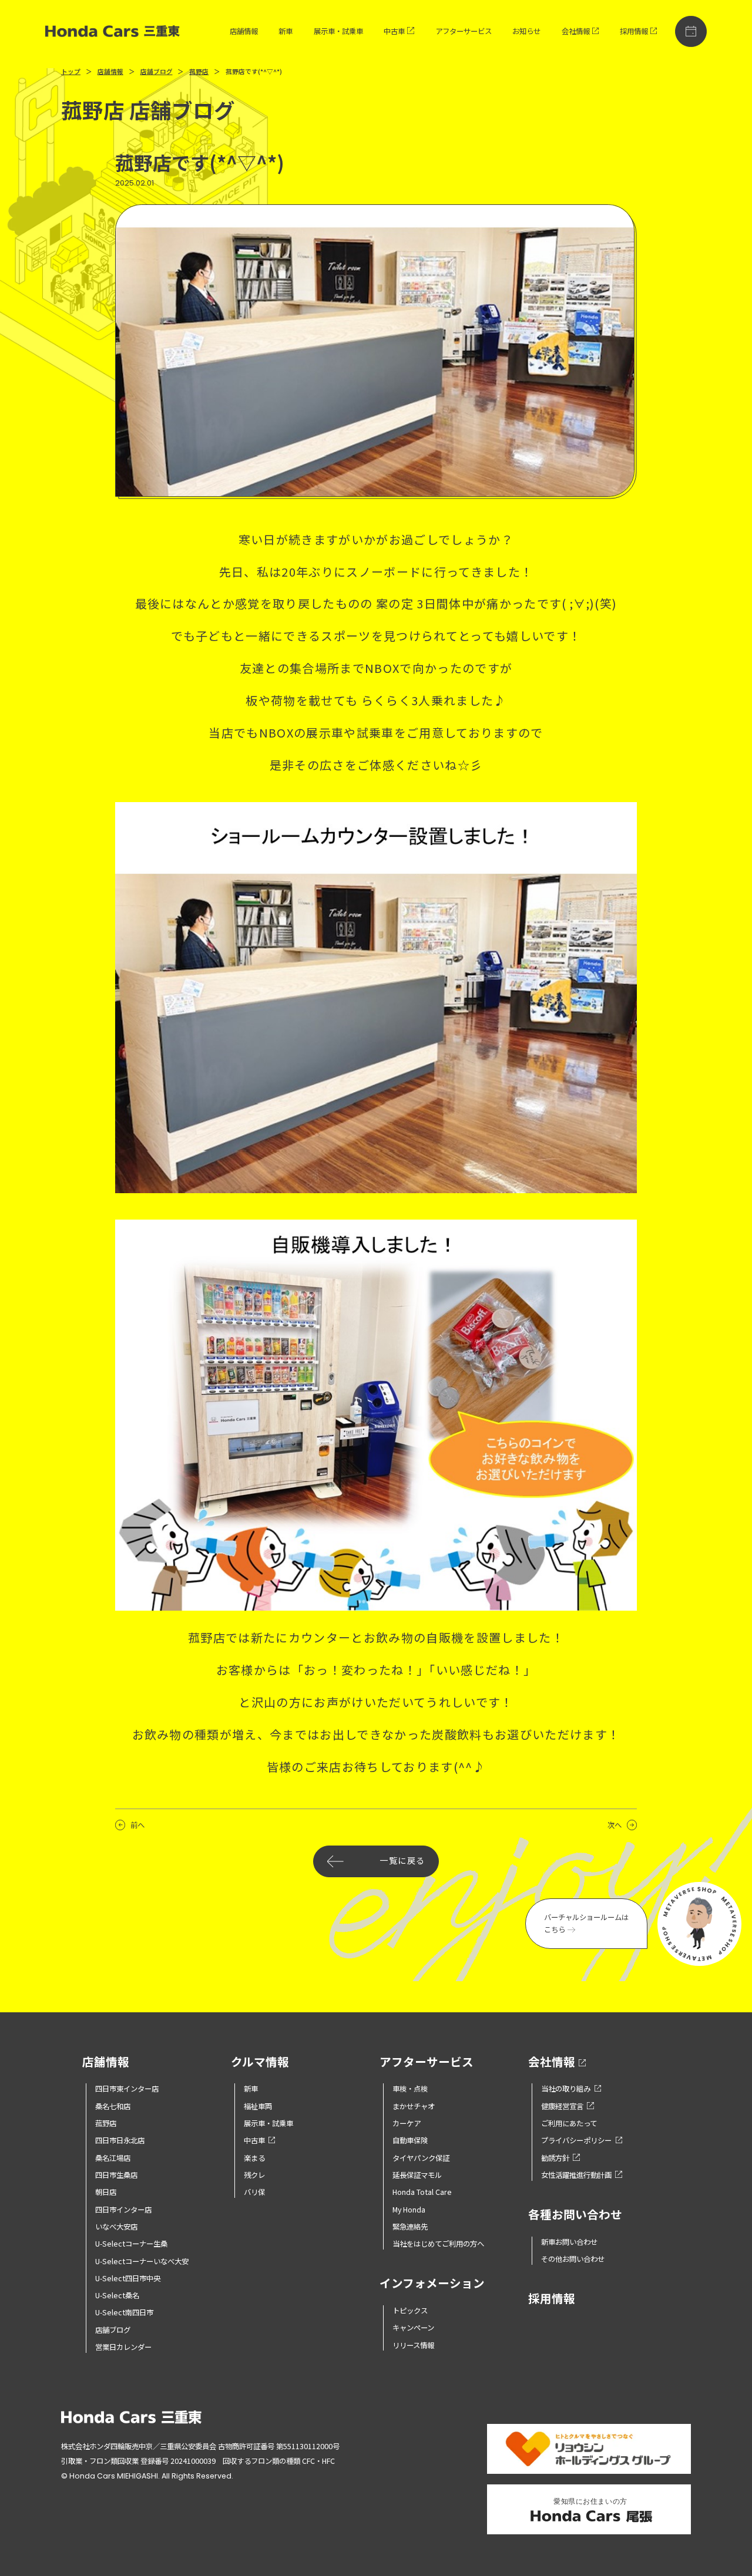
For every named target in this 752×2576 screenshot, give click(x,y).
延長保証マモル (417, 2175)
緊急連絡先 (410, 2227)
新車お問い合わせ (569, 2242)
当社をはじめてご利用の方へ (438, 2244)
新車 (286, 31)
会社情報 (576, 31)
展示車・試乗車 (338, 31)
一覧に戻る (402, 1861)
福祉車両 (258, 2106)
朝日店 (106, 2192)
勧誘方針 (555, 2158)
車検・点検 (410, 2089)
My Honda (409, 2210)
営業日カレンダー (123, 2347)
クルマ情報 (260, 2062)
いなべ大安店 (116, 2227)
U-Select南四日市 (124, 2312)
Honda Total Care (422, 2192)
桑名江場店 (113, 2158)
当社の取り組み (566, 2089)
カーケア (407, 2123)
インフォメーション (432, 2284)
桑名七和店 (113, 2106)
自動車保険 (410, 2140)
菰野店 (106, 2123)
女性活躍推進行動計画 (576, 2175)
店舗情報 (244, 31)
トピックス (410, 2311)
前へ (137, 1825)
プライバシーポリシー (576, 2140)
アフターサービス (464, 31)
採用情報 (634, 31)
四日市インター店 (123, 2210)
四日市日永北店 (120, 2140)
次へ (615, 1825)
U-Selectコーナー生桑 (131, 2244)
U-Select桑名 (117, 2295)
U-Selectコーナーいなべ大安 (142, 2261)
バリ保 (254, 2192)
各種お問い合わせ (575, 2215)
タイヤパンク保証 (421, 2158)
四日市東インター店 (127, 2089)
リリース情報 (413, 2345)
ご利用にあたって (569, 2123)
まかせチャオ (414, 2106)
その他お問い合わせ (573, 2259)
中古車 (394, 31)
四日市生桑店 (116, 2175)
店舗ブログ (113, 2330)
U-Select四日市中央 (128, 2278)
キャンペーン (413, 2328)
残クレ (254, 2175)
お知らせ (526, 31)
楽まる (254, 2158)
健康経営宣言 (562, 2106)
